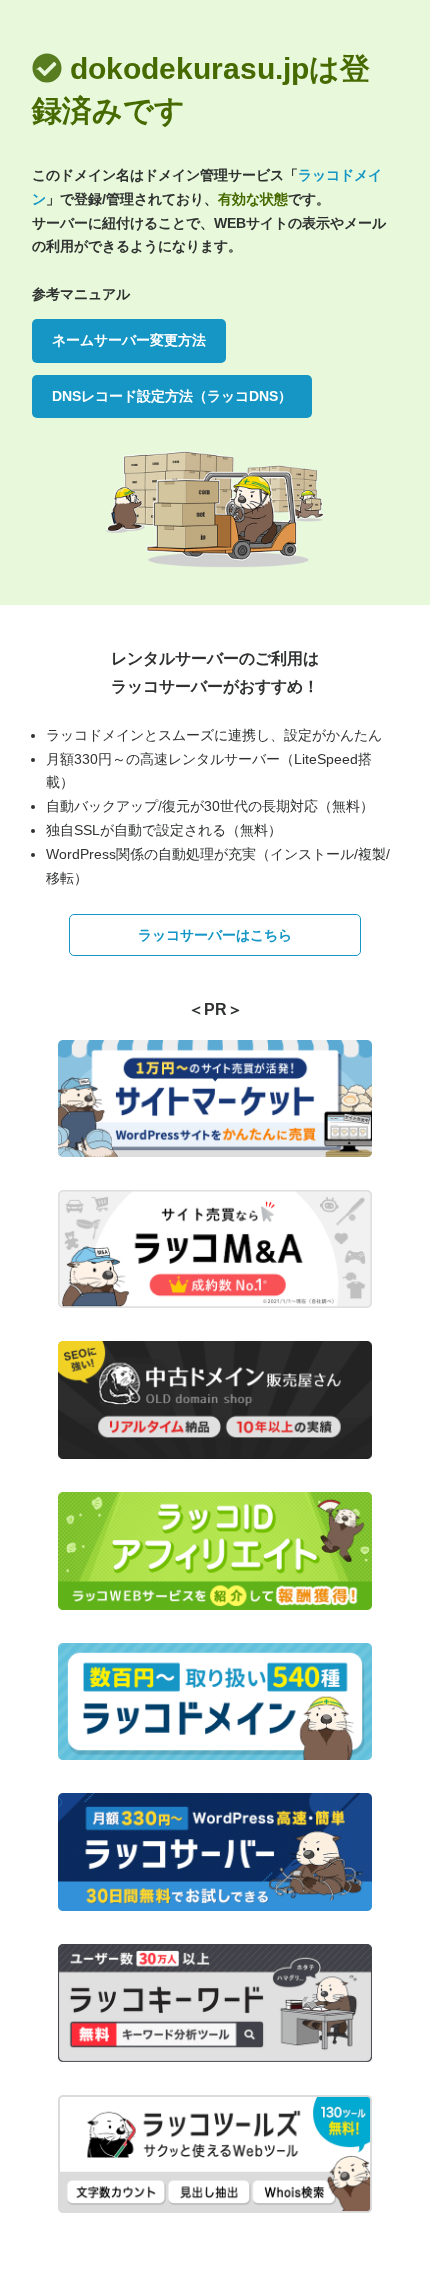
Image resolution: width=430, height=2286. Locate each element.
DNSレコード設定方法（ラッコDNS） (172, 396)
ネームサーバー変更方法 (129, 340)
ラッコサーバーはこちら (215, 935)
